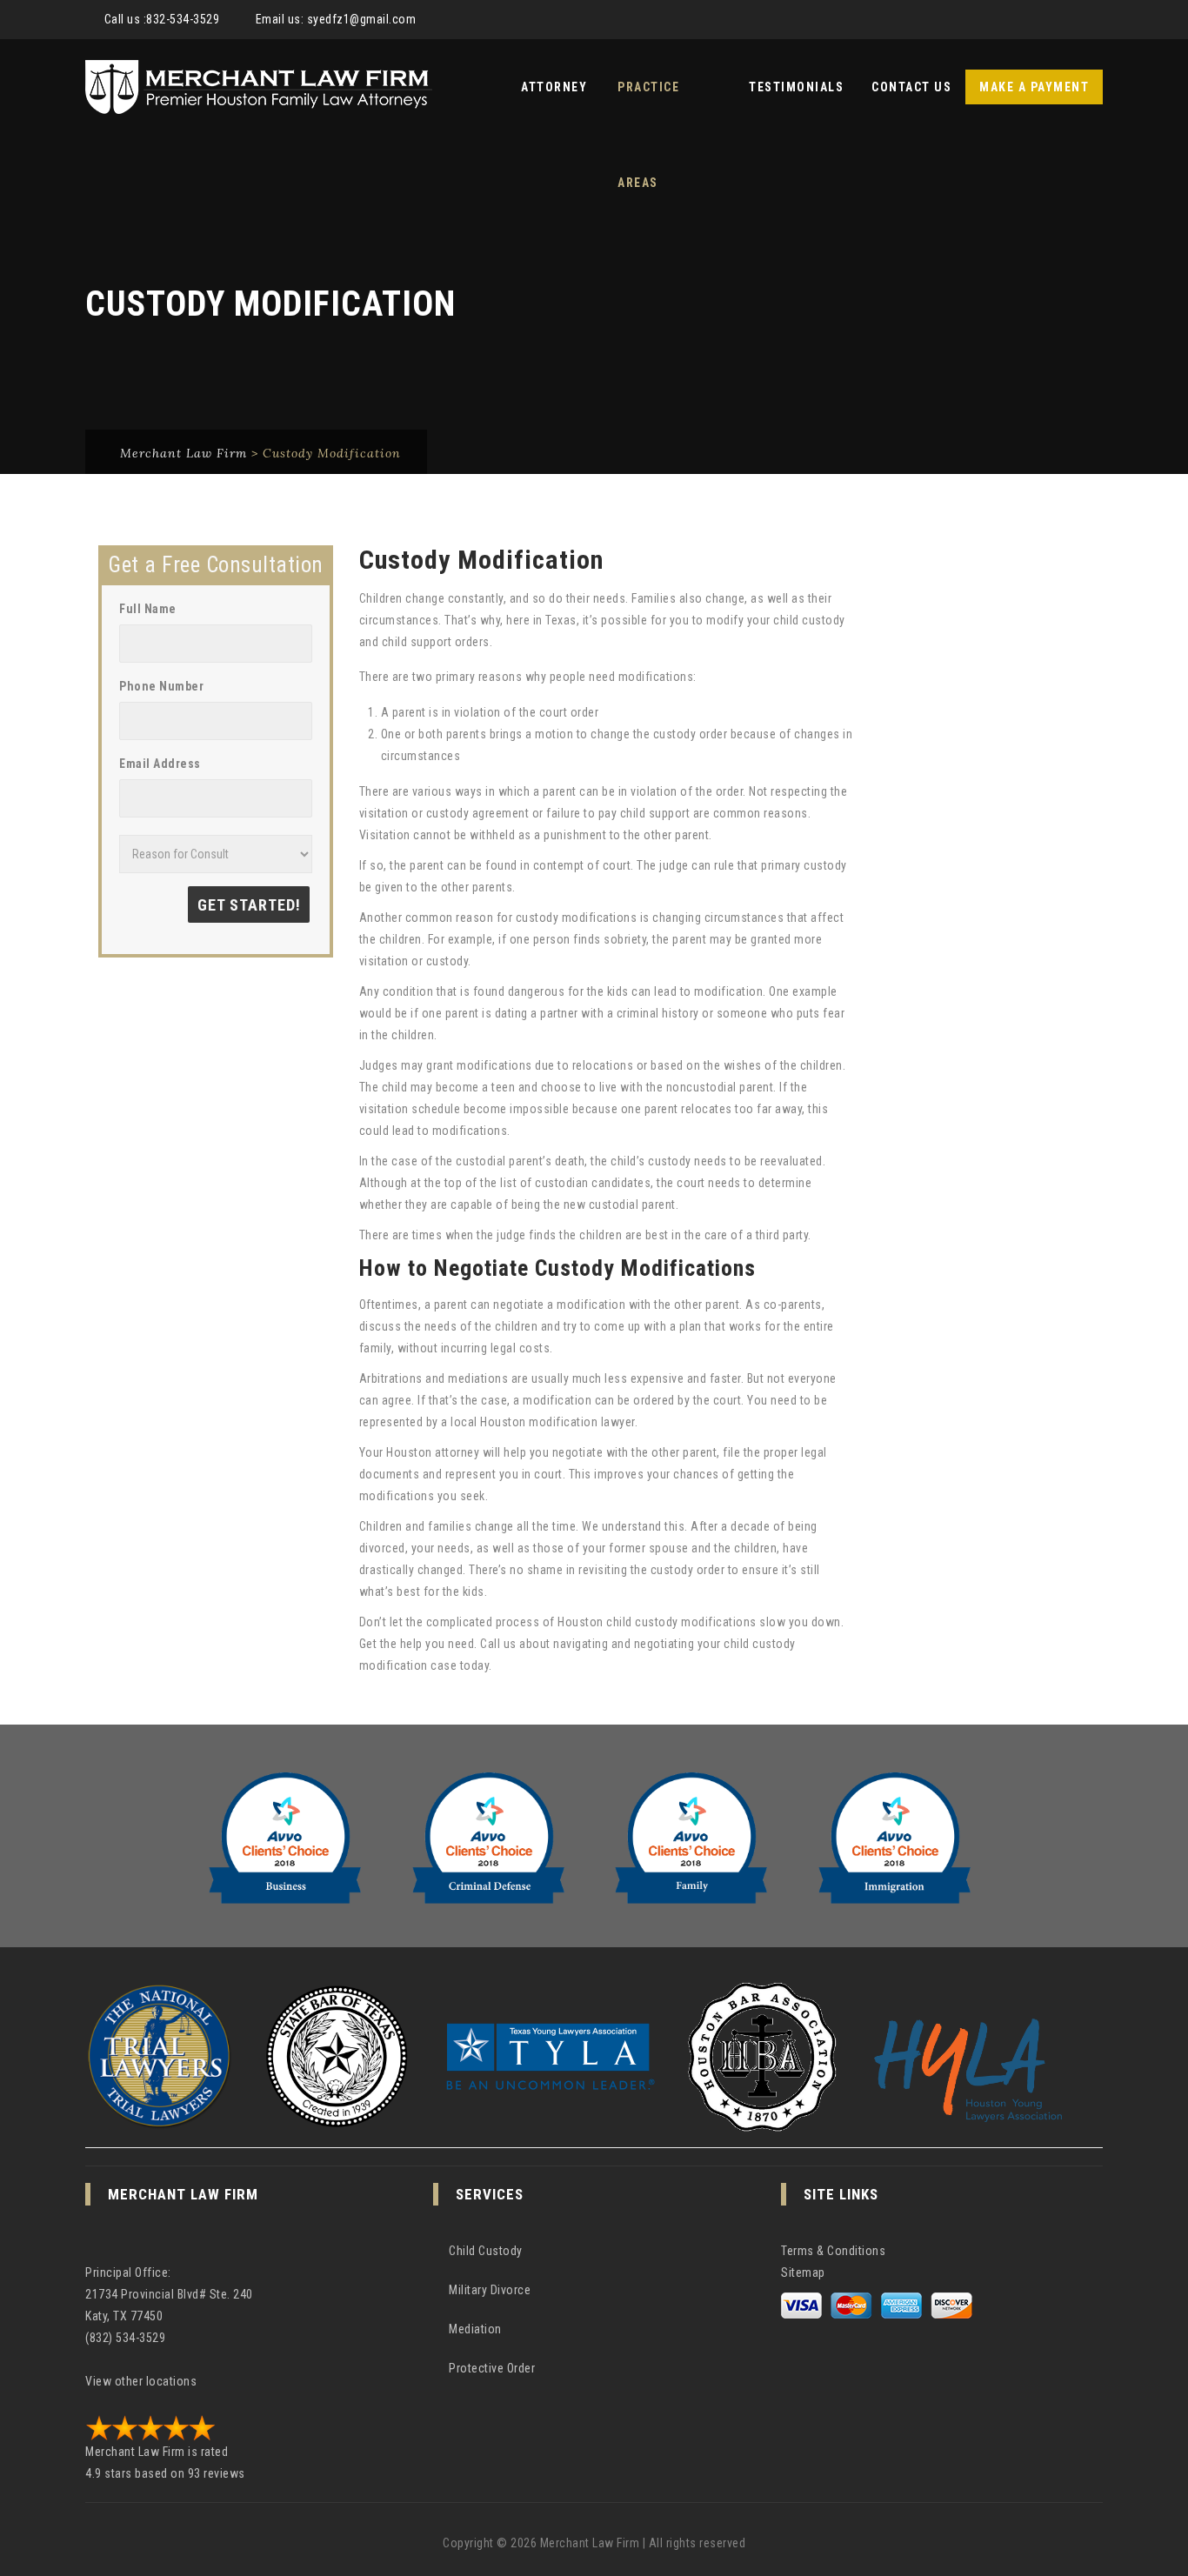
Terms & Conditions (833, 2251)
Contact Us (911, 87)
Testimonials (796, 87)
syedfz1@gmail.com (362, 19)
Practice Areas (648, 107)
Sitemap (803, 2272)
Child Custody (486, 2251)
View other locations (141, 2381)
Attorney (554, 87)
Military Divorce (490, 2290)
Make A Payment (1034, 87)
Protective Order (492, 2368)
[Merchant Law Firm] (259, 87)
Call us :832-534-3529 (162, 19)
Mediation (475, 2329)
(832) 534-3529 (125, 2338)
